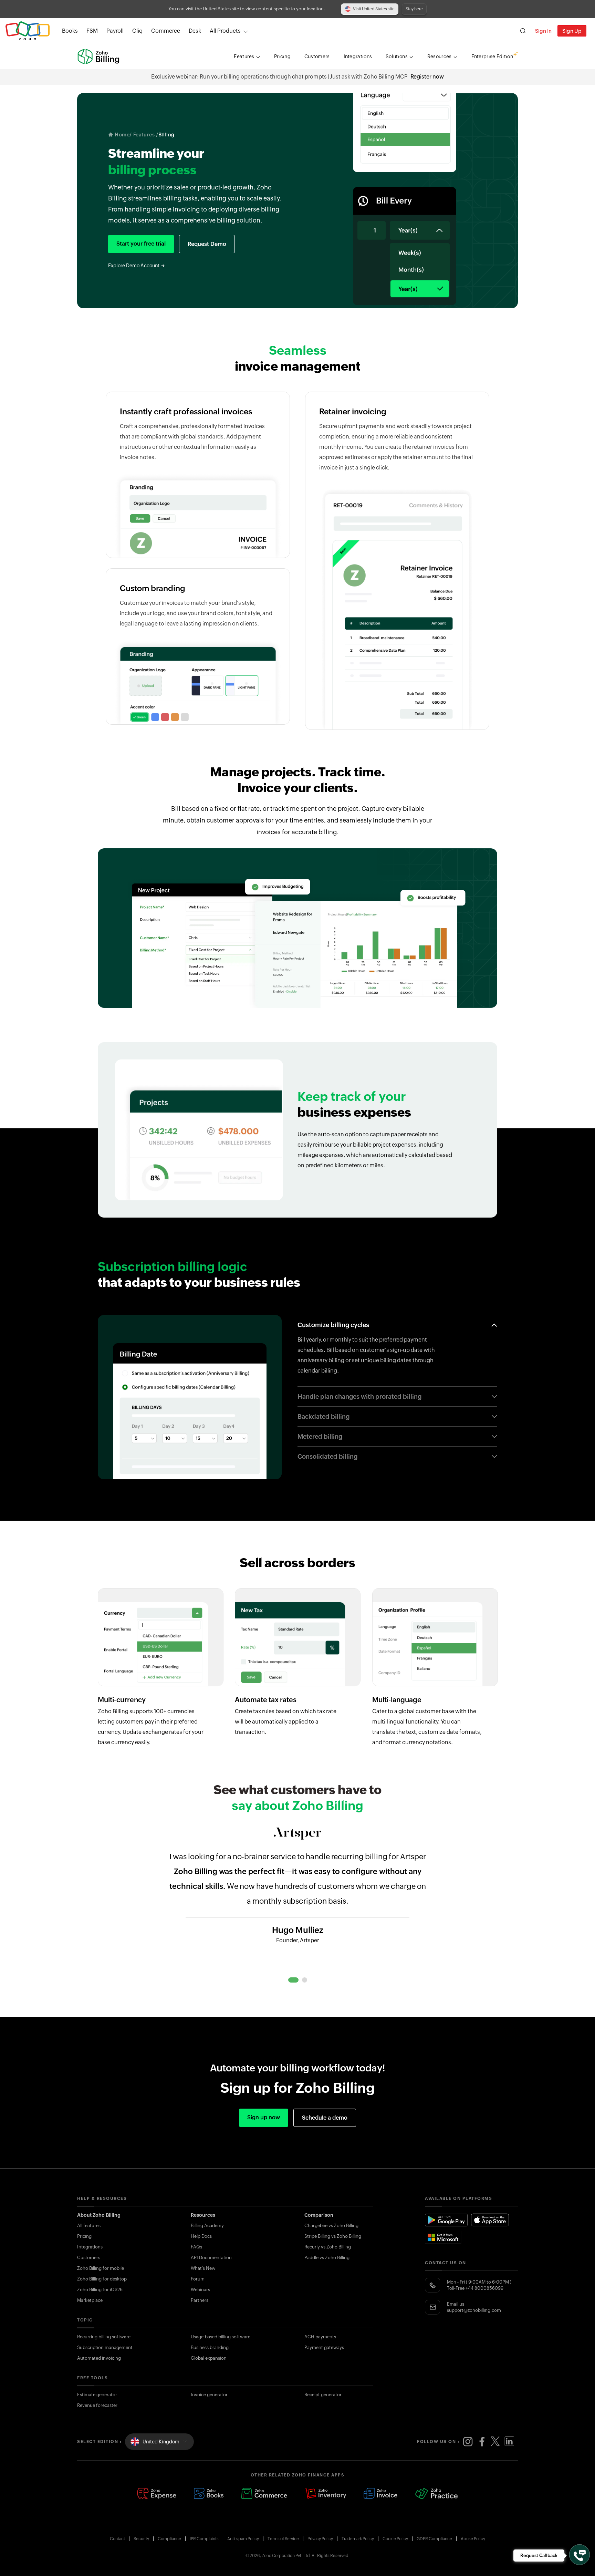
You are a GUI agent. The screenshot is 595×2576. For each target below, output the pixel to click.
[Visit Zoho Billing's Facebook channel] (482, 2442)
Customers (89, 2258)
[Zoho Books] (209, 2494)
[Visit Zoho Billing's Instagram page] (468, 2442)
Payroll (115, 31)
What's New (203, 2268)
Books (70, 31)
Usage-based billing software (221, 2337)
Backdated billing (323, 1416)
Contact (117, 2539)
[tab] (293, 1980)
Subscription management (105, 2347)
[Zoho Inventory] (325, 2494)
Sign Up (572, 31)
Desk (195, 31)
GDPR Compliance (434, 2539)
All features (89, 2226)
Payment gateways (324, 2347)
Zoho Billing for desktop (102, 2279)
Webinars (200, 2290)
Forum (198, 2279)
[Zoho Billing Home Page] (99, 56)
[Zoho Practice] (437, 2494)
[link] (195, 31)
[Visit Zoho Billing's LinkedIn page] (509, 2442)
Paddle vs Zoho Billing (327, 2258)
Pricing (84, 2236)
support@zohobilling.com (474, 2310)
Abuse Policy (473, 2539)
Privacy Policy (320, 2539)
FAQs (196, 2247)
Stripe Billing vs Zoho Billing (333, 2236)
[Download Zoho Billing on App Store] (490, 2220)
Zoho (28, 31)
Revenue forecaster (97, 2405)
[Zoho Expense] (157, 2494)
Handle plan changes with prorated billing (359, 1396)
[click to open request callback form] (580, 2555)
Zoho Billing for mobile (101, 2268)
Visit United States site (374, 9)
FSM (92, 31)
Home (122, 135)
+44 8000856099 (484, 2288)
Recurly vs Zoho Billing (328, 2247)
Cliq (137, 31)
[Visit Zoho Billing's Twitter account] (495, 2442)
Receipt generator (323, 2395)
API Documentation (211, 2258)
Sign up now (264, 2117)
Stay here (414, 9)
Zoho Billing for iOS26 (100, 2290)
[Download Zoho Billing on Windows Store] (447, 2237)
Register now (427, 77)
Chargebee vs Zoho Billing (331, 2226)
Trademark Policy (358, 2539)
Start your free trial (141, 244)
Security (141, 2539)
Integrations (90, 2247)
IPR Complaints (204, 2539)
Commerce (166, 31)
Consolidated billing (327, 1456)
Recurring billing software (104, 2337)
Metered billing (320, 1436)
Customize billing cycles (333, 1325)
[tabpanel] (297, 1902)
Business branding (210, 2347)
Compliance (169, 2539)
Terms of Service (283, 2539)
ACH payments (320, 2337)
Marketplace (90, 2300)
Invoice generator (209, 2395)
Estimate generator (97, 2395)
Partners (200, 2300)
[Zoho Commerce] (264, 2494)
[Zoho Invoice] (381, 2494)
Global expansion (209, 2358)
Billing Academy (207, 2226)
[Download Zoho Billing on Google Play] (447, 2220)
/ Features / (144, 135)
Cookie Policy (395, 2539)
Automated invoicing (99, 2358)
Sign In (543, 31)
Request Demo (207, 244)
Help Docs (201, 2236)
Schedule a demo (325, 2118)
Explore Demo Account (134, 266)
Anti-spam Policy (243, 2539)
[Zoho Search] (523, 31)
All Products (225, 31)
